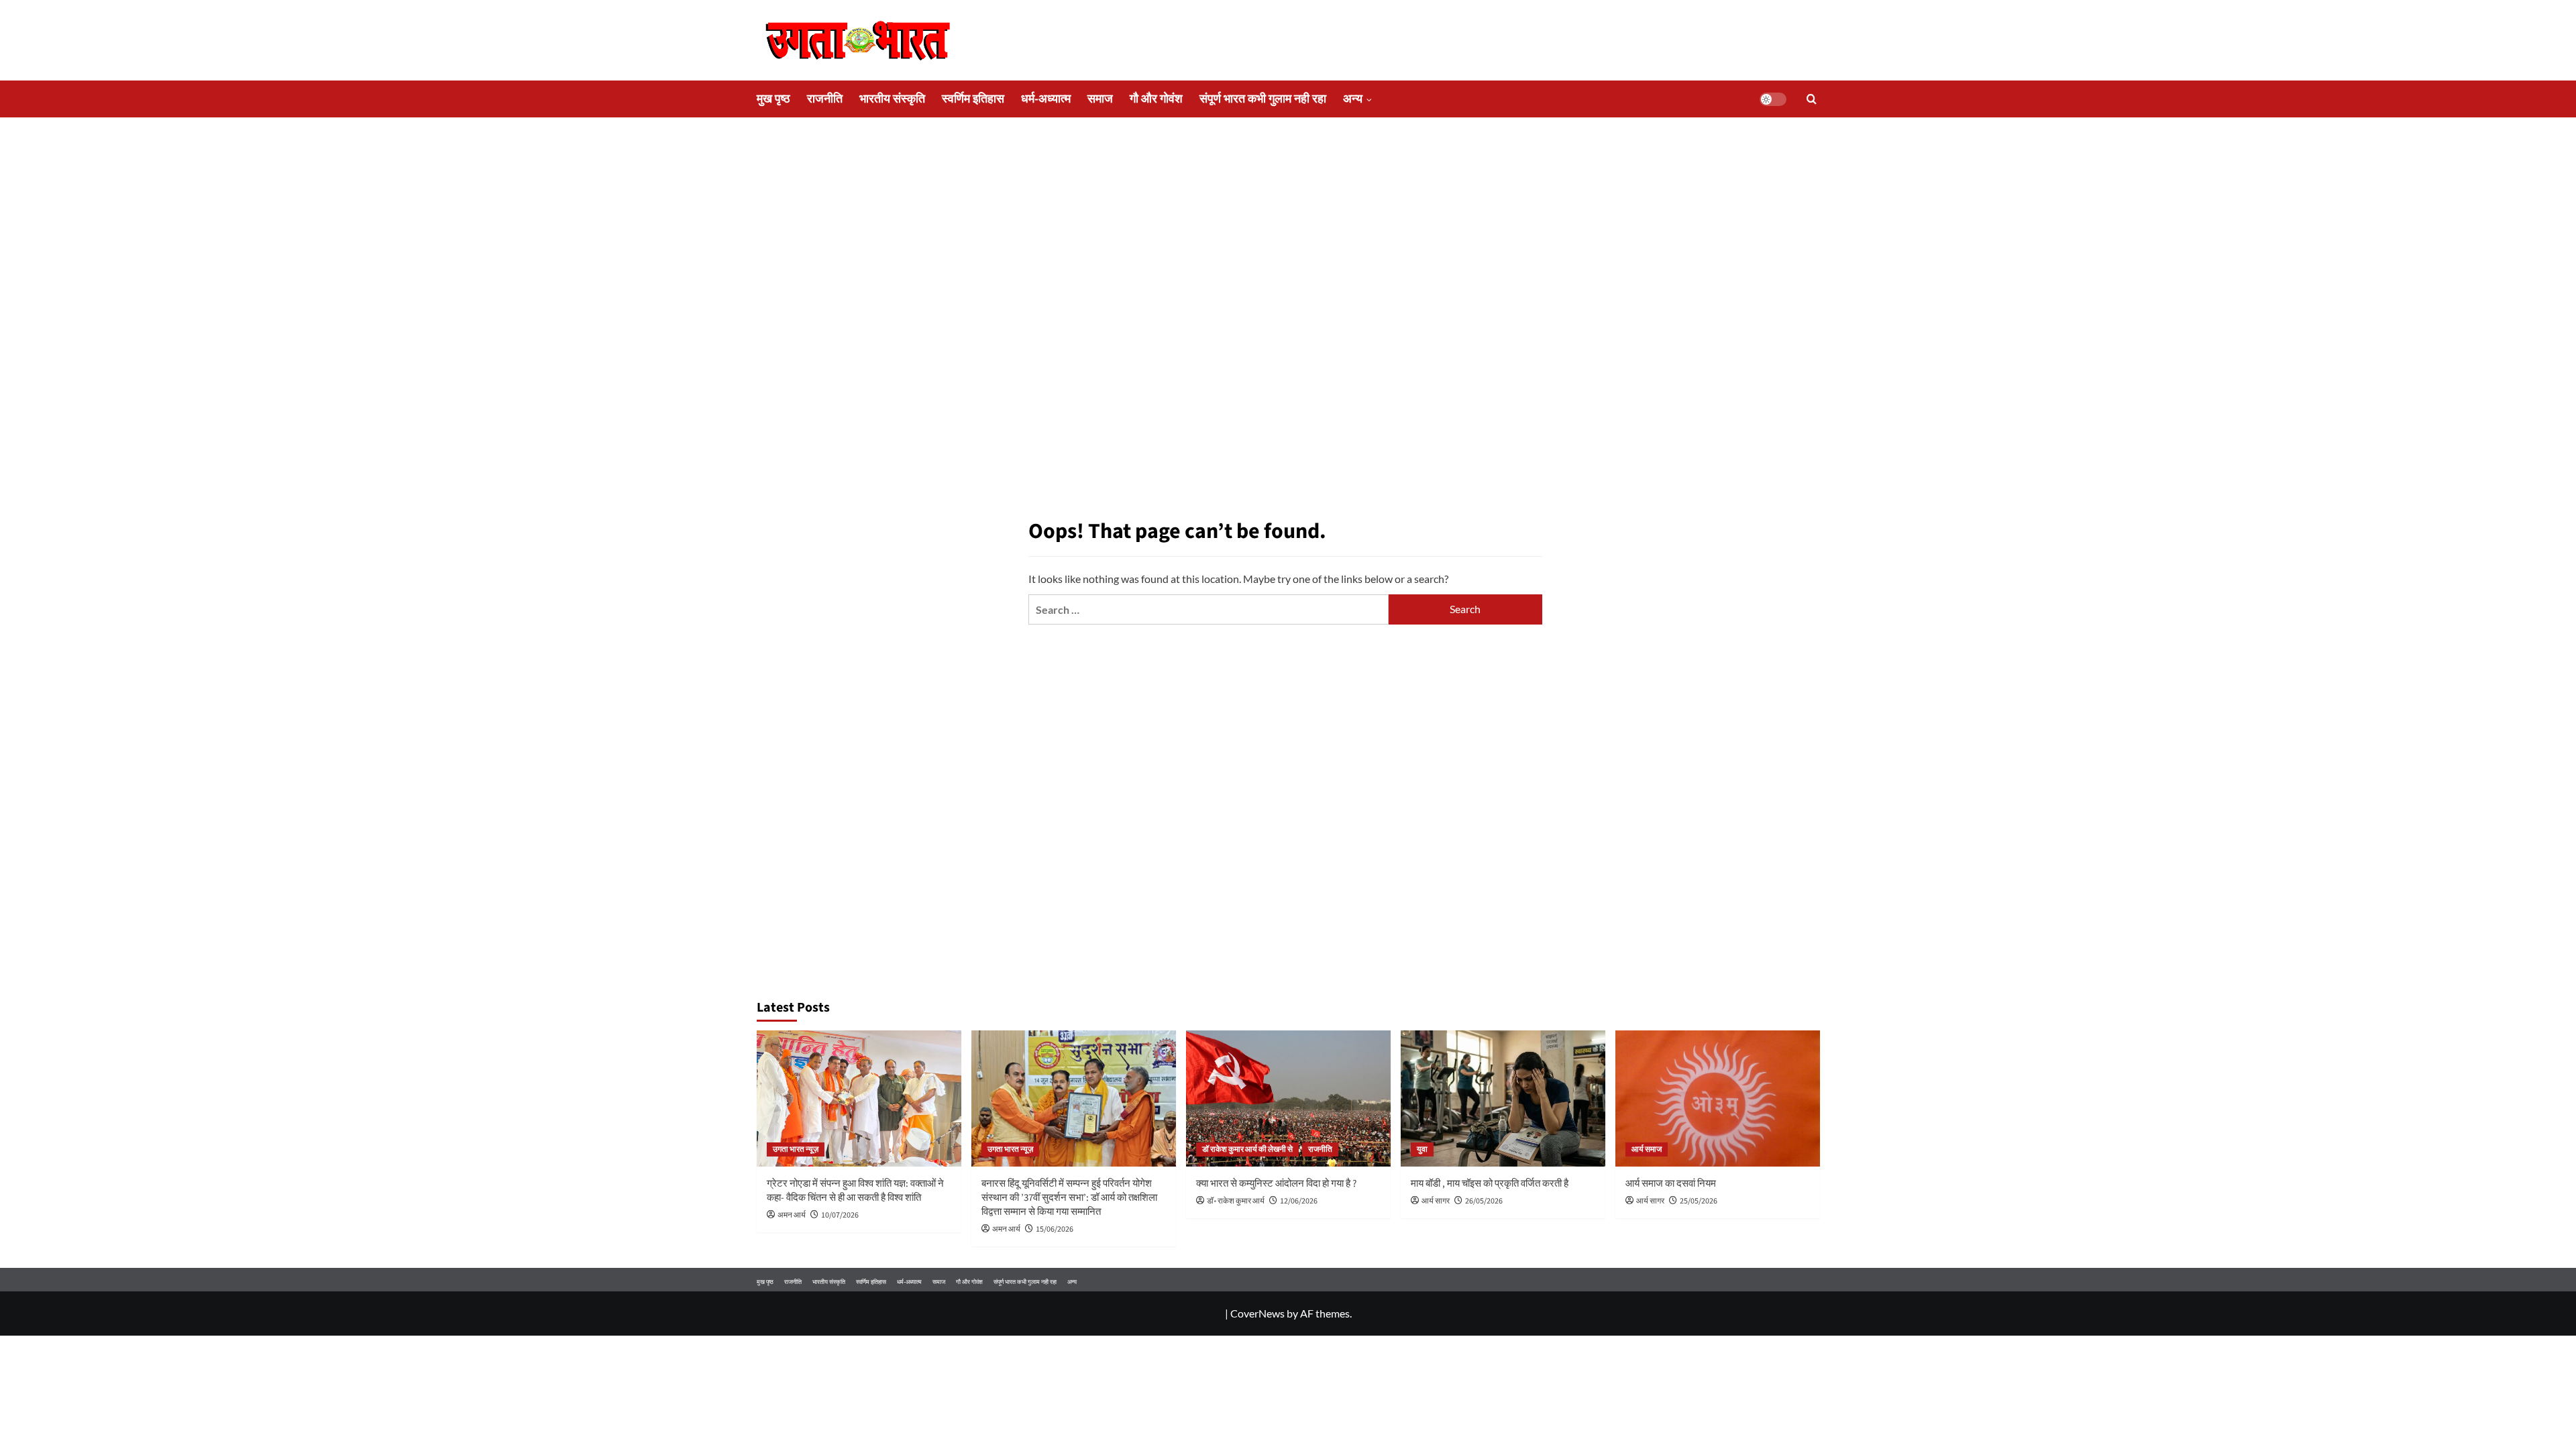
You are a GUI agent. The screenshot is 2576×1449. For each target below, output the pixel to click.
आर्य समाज (1647, 1149)
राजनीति (825, 99)
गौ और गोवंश (1156, 99)
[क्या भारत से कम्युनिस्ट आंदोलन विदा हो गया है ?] (1288, 1098)
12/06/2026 (1299, 1201)
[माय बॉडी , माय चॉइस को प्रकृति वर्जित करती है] (1503, 1098)
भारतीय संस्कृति (892, 99)
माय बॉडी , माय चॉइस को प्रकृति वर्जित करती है (1490, 1184)
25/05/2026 (1699, 1201)
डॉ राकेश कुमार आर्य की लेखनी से (1247, 1149)
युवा (1422, 1149)
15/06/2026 (1055, 1229)
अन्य (1353, 99)
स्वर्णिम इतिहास (973, 99)
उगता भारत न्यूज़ (796, 1149)
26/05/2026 (1484, 1201)
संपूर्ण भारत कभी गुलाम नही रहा (1263, 99)
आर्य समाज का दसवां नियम (1671, 1184)
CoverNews (1257, 1313)
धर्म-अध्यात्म (1046, 99)
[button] (1812, 99)
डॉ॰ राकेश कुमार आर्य (1236, 1201)
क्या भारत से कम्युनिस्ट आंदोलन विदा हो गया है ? (1276, 1184)
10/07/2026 (840, 1215)
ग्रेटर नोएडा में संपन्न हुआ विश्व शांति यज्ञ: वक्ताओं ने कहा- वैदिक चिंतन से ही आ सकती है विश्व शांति (855, 1191)
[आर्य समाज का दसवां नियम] (1718, 1098)
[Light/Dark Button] (1773, 99)
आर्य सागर (1436, 1201)
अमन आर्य (792, 1215)
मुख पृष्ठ (773, 99)
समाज (1100, 99)
